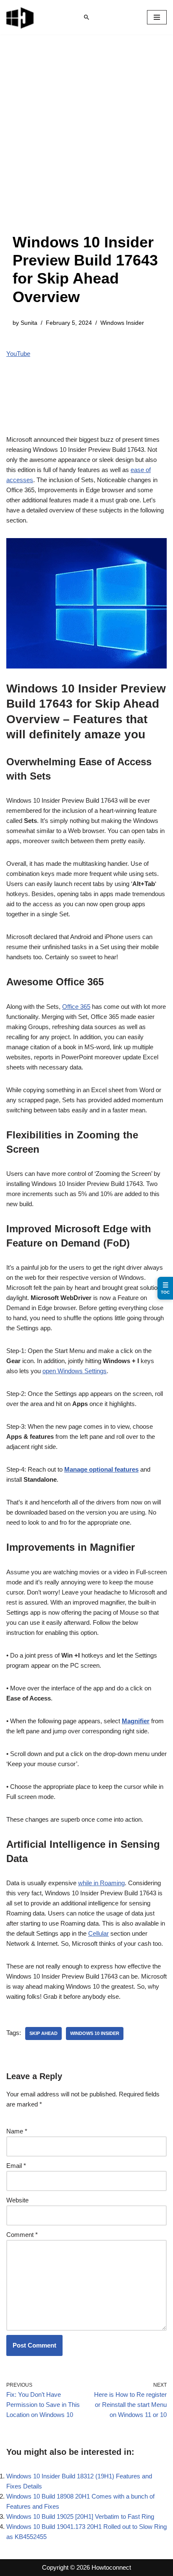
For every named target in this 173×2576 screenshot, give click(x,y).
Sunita (29, 323)
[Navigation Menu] (157, 17)
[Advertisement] (86, 142)
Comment (22, 2235)
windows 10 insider (95, 2033)
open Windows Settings (75, 1371)
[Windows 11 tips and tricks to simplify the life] (21, 17)
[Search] (86, 17)
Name (17, 2131)
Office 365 (76, 1007)
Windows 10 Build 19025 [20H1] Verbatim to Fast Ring (80, 2516)
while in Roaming (101, 1883)
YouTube (18, 354)
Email (16, 2166)
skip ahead (43, 2033)
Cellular (98, 1933)
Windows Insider (122, 323)
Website (17, 2200)
